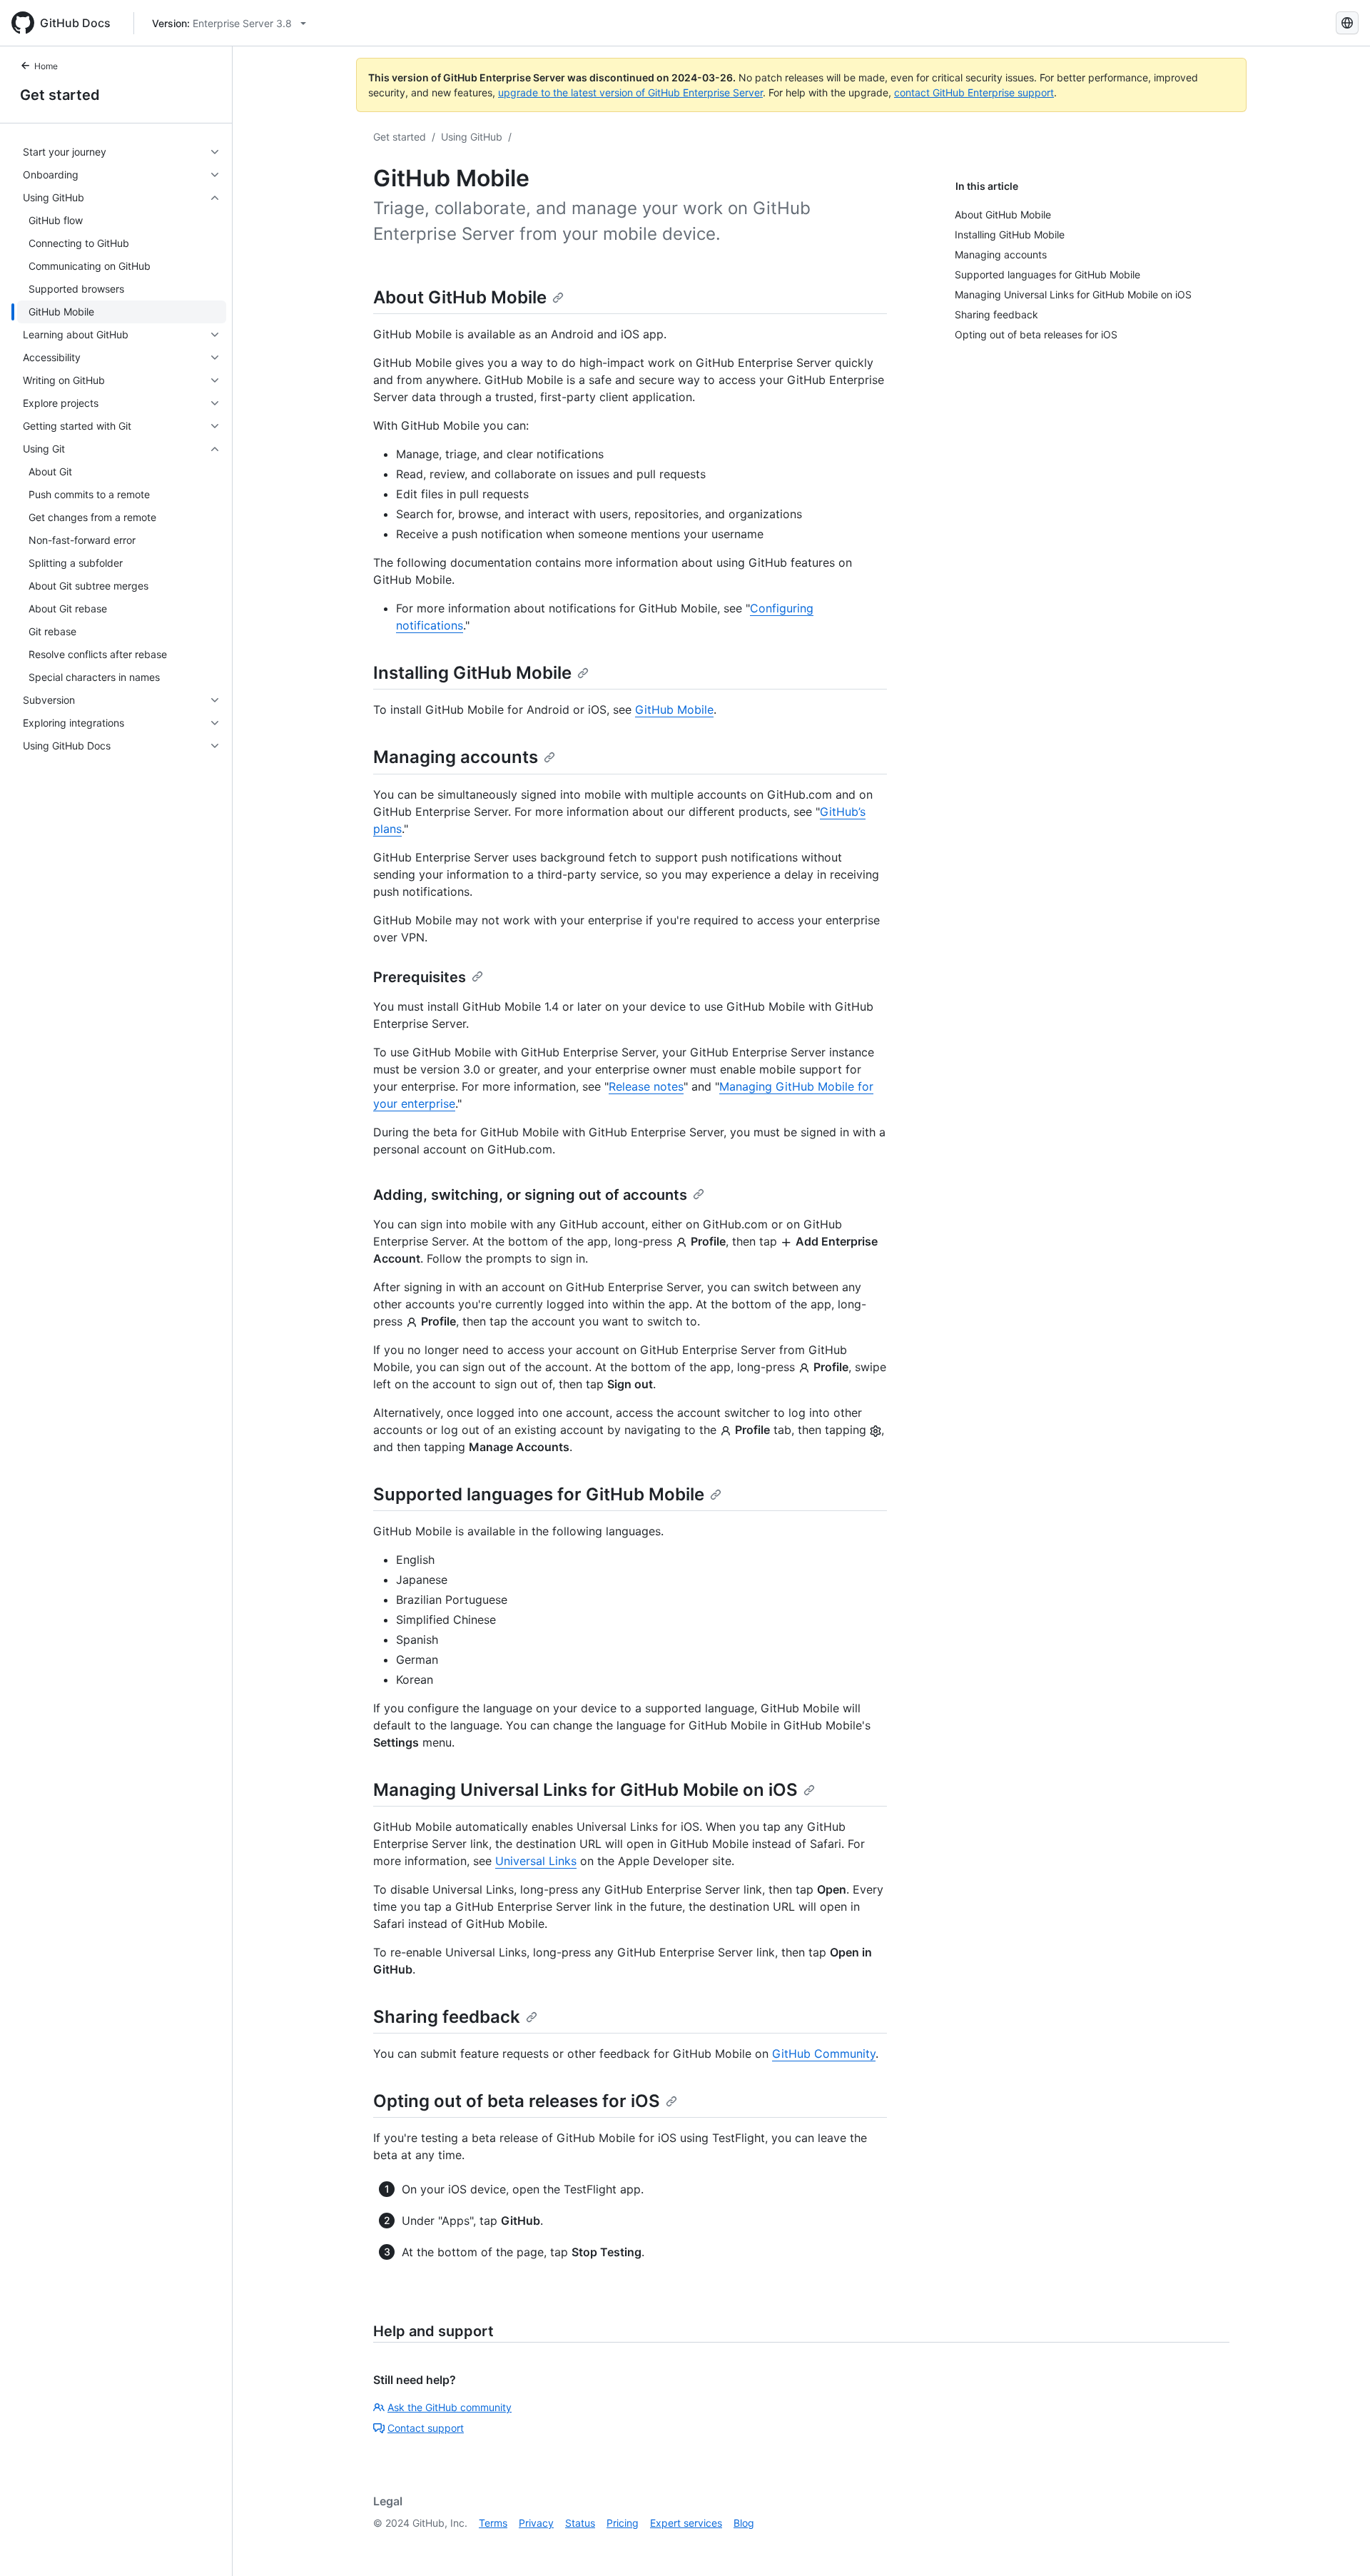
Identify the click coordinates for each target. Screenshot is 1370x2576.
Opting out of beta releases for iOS (517, 2101)
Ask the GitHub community (450, 2407)
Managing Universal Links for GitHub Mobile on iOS (585, 1790)
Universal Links (536, 1861)
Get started (60, 95)
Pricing (623, 2523)
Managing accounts (456, 757)
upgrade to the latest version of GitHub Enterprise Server (630, 92)
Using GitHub (472, 137)
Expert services (686, 2523)
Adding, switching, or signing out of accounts (530, 1195)
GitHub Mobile (674, 709)
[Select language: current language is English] (1347, 23)
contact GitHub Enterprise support (974, 92)
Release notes (646, 1086)
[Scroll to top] (1339, 2545)
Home (46, 66)
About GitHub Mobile (460, 297)
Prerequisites (420, 977)
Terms (493, 2523)
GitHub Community (824, 2054)
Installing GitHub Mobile (472, 673)
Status (580, 2523)
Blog (744, 2523)
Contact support (426, 2428)
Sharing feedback (447, 2017)
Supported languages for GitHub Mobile (539, 1494)
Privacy (536, 2523)
